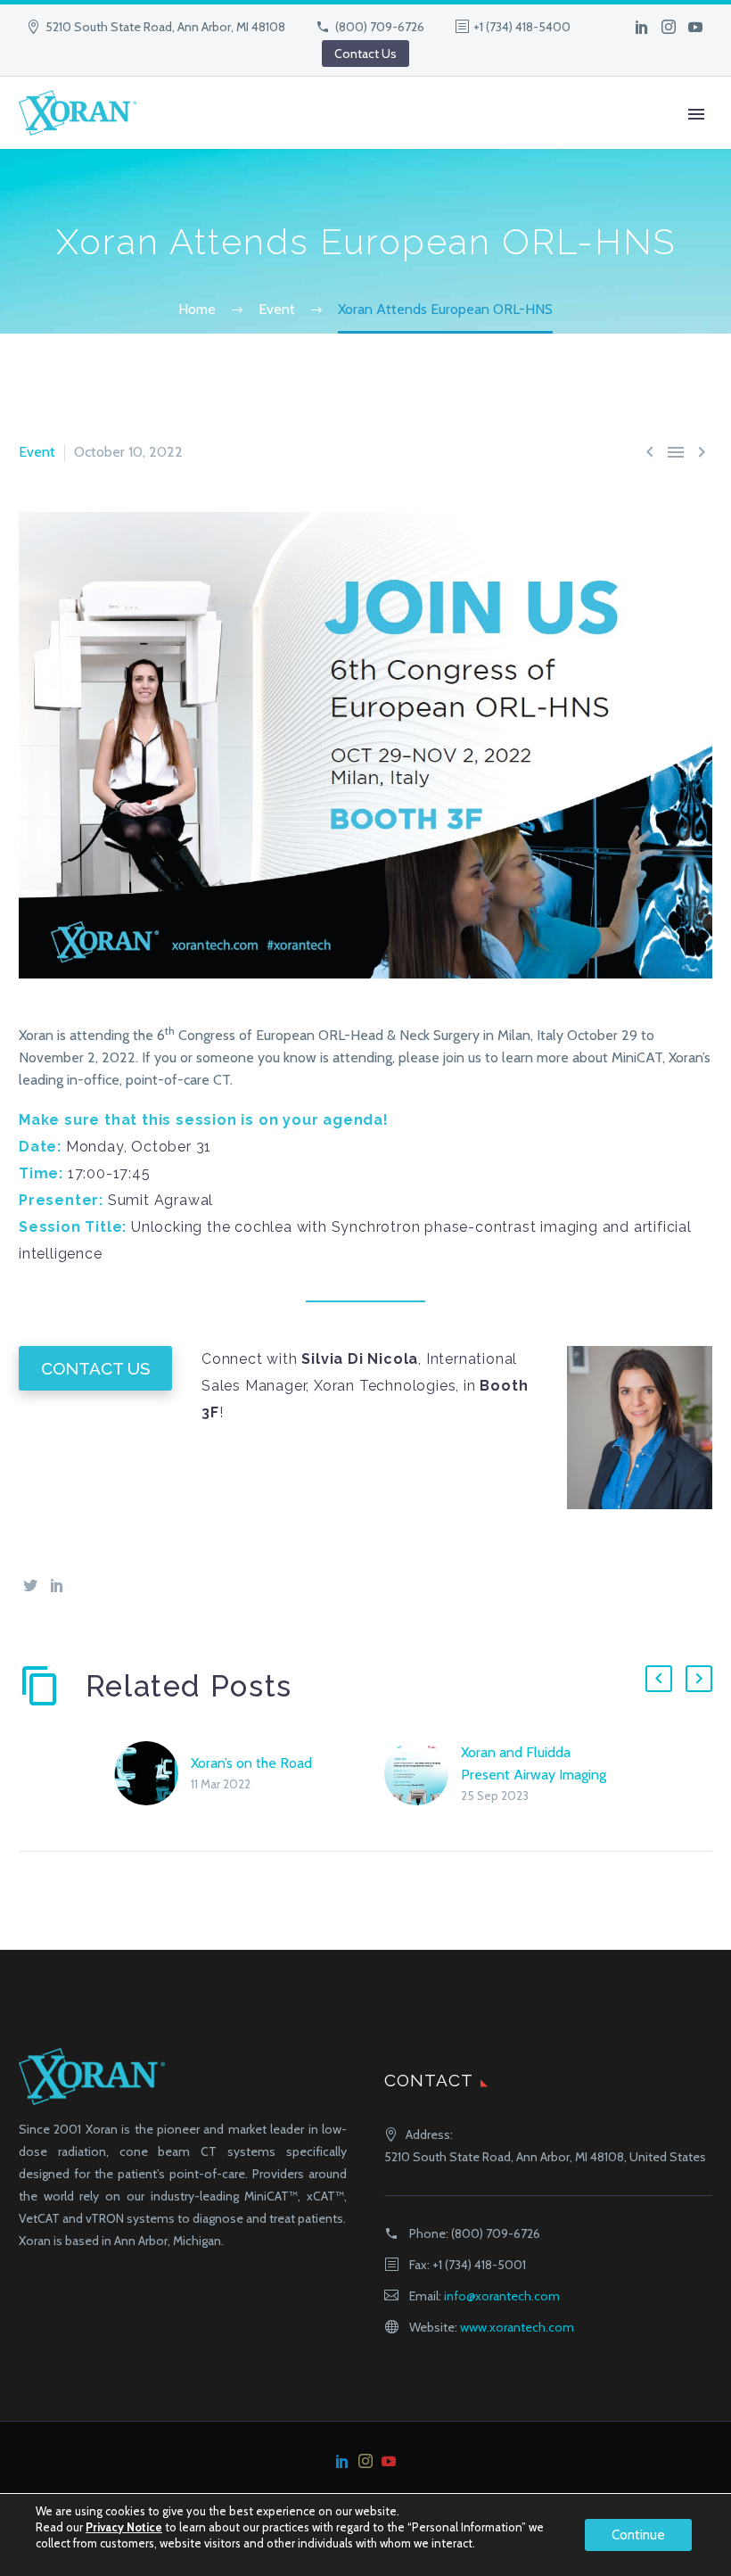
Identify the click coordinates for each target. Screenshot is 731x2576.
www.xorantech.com (517, 2327)
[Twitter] (30, 1585)
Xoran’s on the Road (251, 1763)
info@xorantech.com (502, 2296)
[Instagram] (669, 27)
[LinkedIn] (642, 27)
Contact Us (365, 54)
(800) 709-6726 (380, 27)
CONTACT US (95, 1368)
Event (37, 452)
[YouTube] (695, 27)
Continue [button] (638, 2535)
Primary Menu (696, 114)
